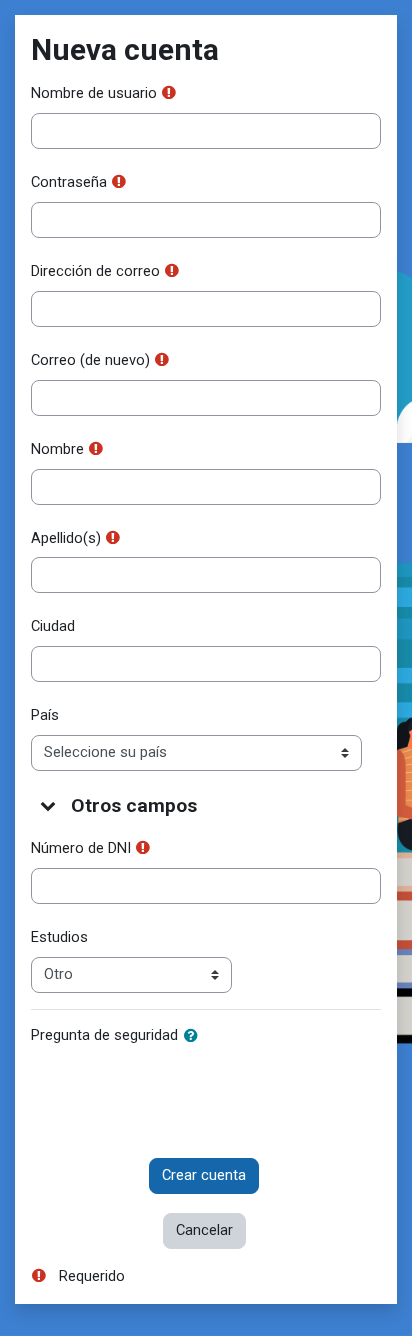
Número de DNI (81, 848)
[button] (49, 805)
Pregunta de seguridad (104, 1035)
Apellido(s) (66, 538)
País (45, 715)
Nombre (57, 449)
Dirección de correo (95, 271)
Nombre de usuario (94, 93)
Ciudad (53, 626)
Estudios (59, 937)
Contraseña (69, 182)
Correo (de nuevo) (90, 360)
